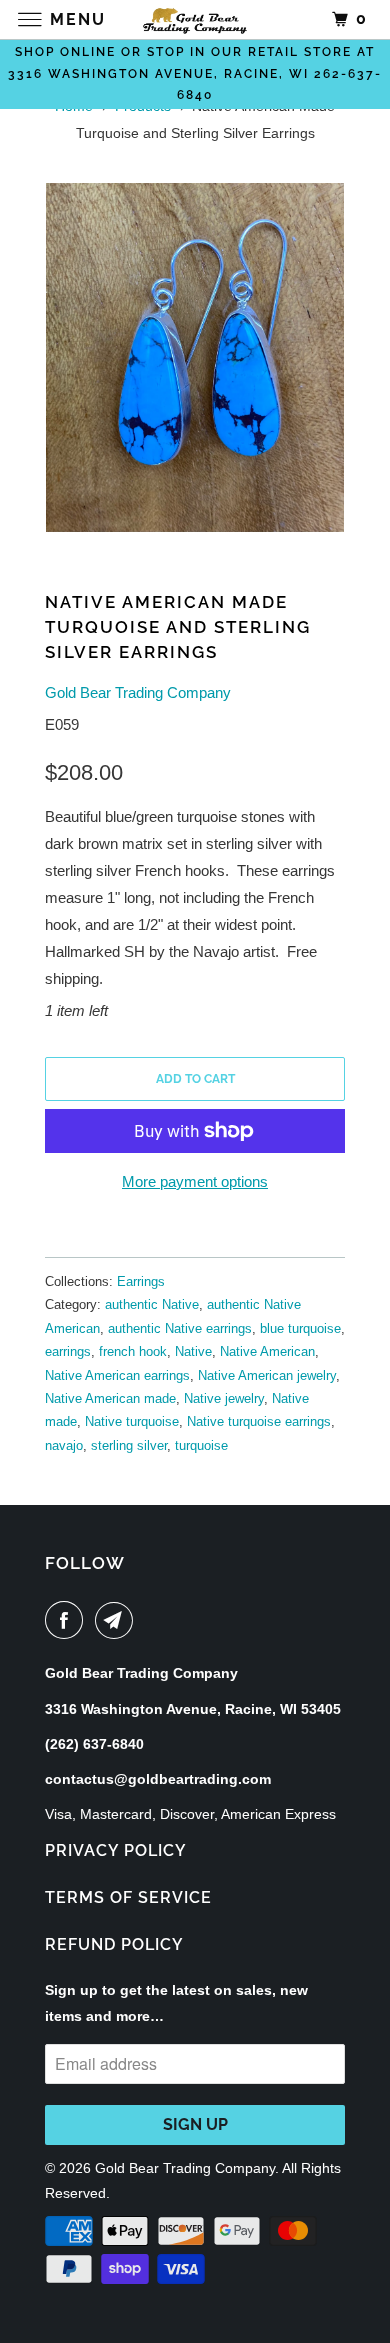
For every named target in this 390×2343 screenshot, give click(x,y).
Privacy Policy (116, 1850)
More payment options (195, 1181)
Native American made (110, 1398)
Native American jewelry (267, 1375)
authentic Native (152, 1304)
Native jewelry (224, 1398)
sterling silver (129, 1445)
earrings (68, 1351)
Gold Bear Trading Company (138, 692)
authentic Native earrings (180, 1328)
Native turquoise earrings (259, 1421)
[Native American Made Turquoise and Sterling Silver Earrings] (195, 357)
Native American (267, 1351)
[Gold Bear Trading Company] (195, 19)
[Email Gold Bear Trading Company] (118, 1620)
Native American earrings (117, 1375)
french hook (133, 1351)
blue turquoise (300, 1328)
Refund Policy (114, 1944)
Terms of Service (128, 1897)
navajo (64, 1445)
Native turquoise (132, 1421)
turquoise (201, 1445)
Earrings (141, 1281)
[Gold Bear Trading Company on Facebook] (68, 1620)
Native (193, 1351)
